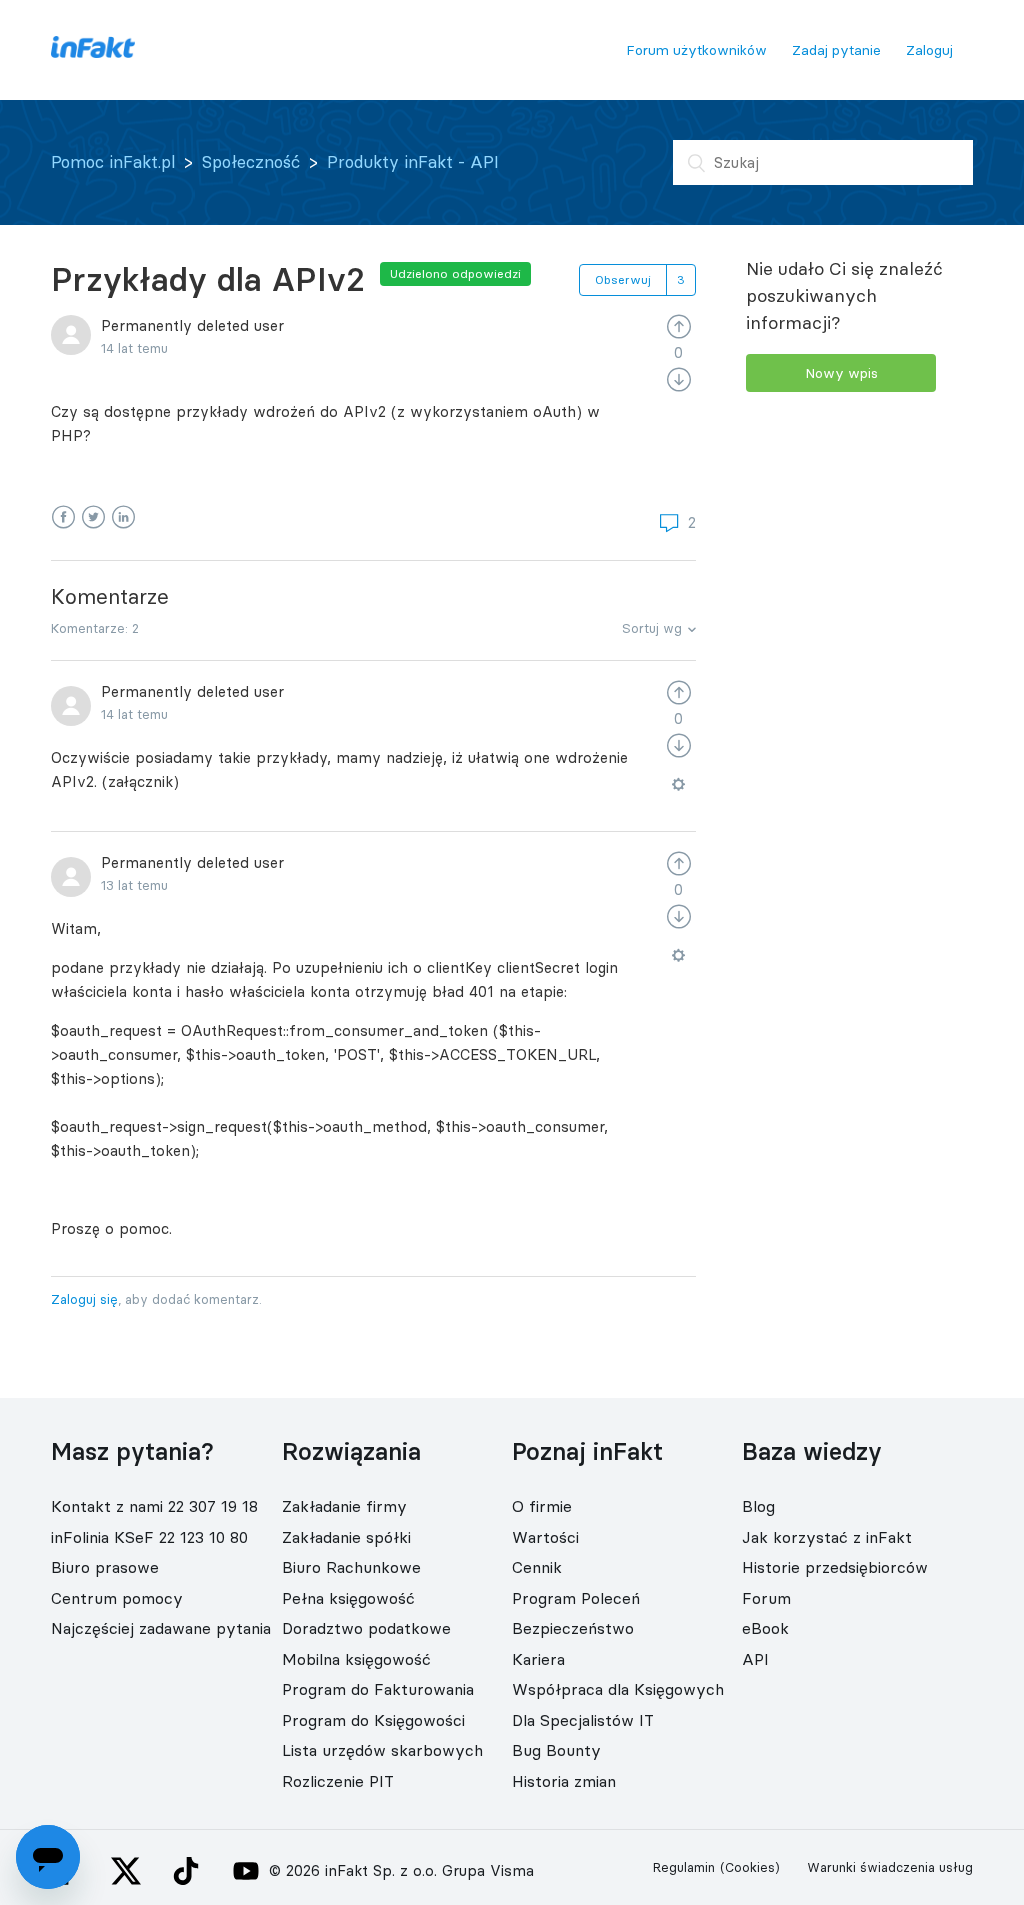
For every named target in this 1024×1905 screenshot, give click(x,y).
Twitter (93, 517)
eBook (765, 1628)
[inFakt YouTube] (246, 1871)
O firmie (542, 1506)
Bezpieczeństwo (573, 1628)
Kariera (538, 1659)
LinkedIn (123, 517)
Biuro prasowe (105, 1567)
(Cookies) (750, 1867)
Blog (758, 1506)
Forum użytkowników (696, 50)
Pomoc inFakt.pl (113, 162)
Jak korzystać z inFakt (827, 1537)
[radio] (679, 325)
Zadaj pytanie (836, 50)
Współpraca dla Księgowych (618, 1689)
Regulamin (684, 1867)
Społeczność (251, 162)
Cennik (537, 1567)
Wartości (545, 1537)
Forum (766, 1598)
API (755, 1659)
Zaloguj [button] (929, 50)
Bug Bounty (556, 1750)
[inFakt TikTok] (186, 1871)
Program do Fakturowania (378, 1689)
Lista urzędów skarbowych (382, 1750)
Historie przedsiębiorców (835, 1567)
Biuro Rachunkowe (351, 1567)
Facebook (63, 517)
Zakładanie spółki (346, 1537)
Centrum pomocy (117, 1598)
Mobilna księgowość (356, 1659)
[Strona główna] (92, 52)
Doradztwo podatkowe (366, 1628)
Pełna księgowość (348, 1598)
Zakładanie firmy (344, 1506)
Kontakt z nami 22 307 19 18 (154, 1506)
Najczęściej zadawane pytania (161, 1628)
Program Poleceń (576, 1598)
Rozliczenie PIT (338, 1781)
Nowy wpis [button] (841, 373)
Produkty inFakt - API (413, 162)
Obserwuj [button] (623, 279)
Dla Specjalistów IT (583, 1720)
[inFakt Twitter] (126, 1871)
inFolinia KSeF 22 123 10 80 (149, 1537)
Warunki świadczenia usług (890, 1867)
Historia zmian (564, 1781)
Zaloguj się (84, 1299)
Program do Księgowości (373, 1720)
